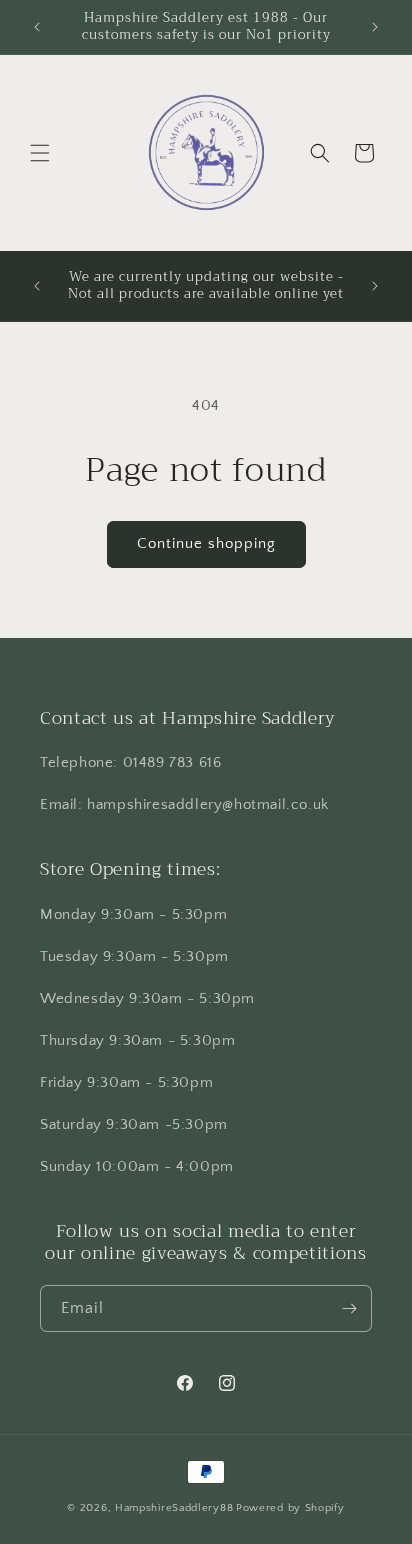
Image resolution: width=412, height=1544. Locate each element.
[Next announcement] (375, 27)
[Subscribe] (349, 1308)
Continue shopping (206, 543)
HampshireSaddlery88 (174, 1508)
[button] (40, 153)
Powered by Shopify (290, 1508)
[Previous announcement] (37, 27)
